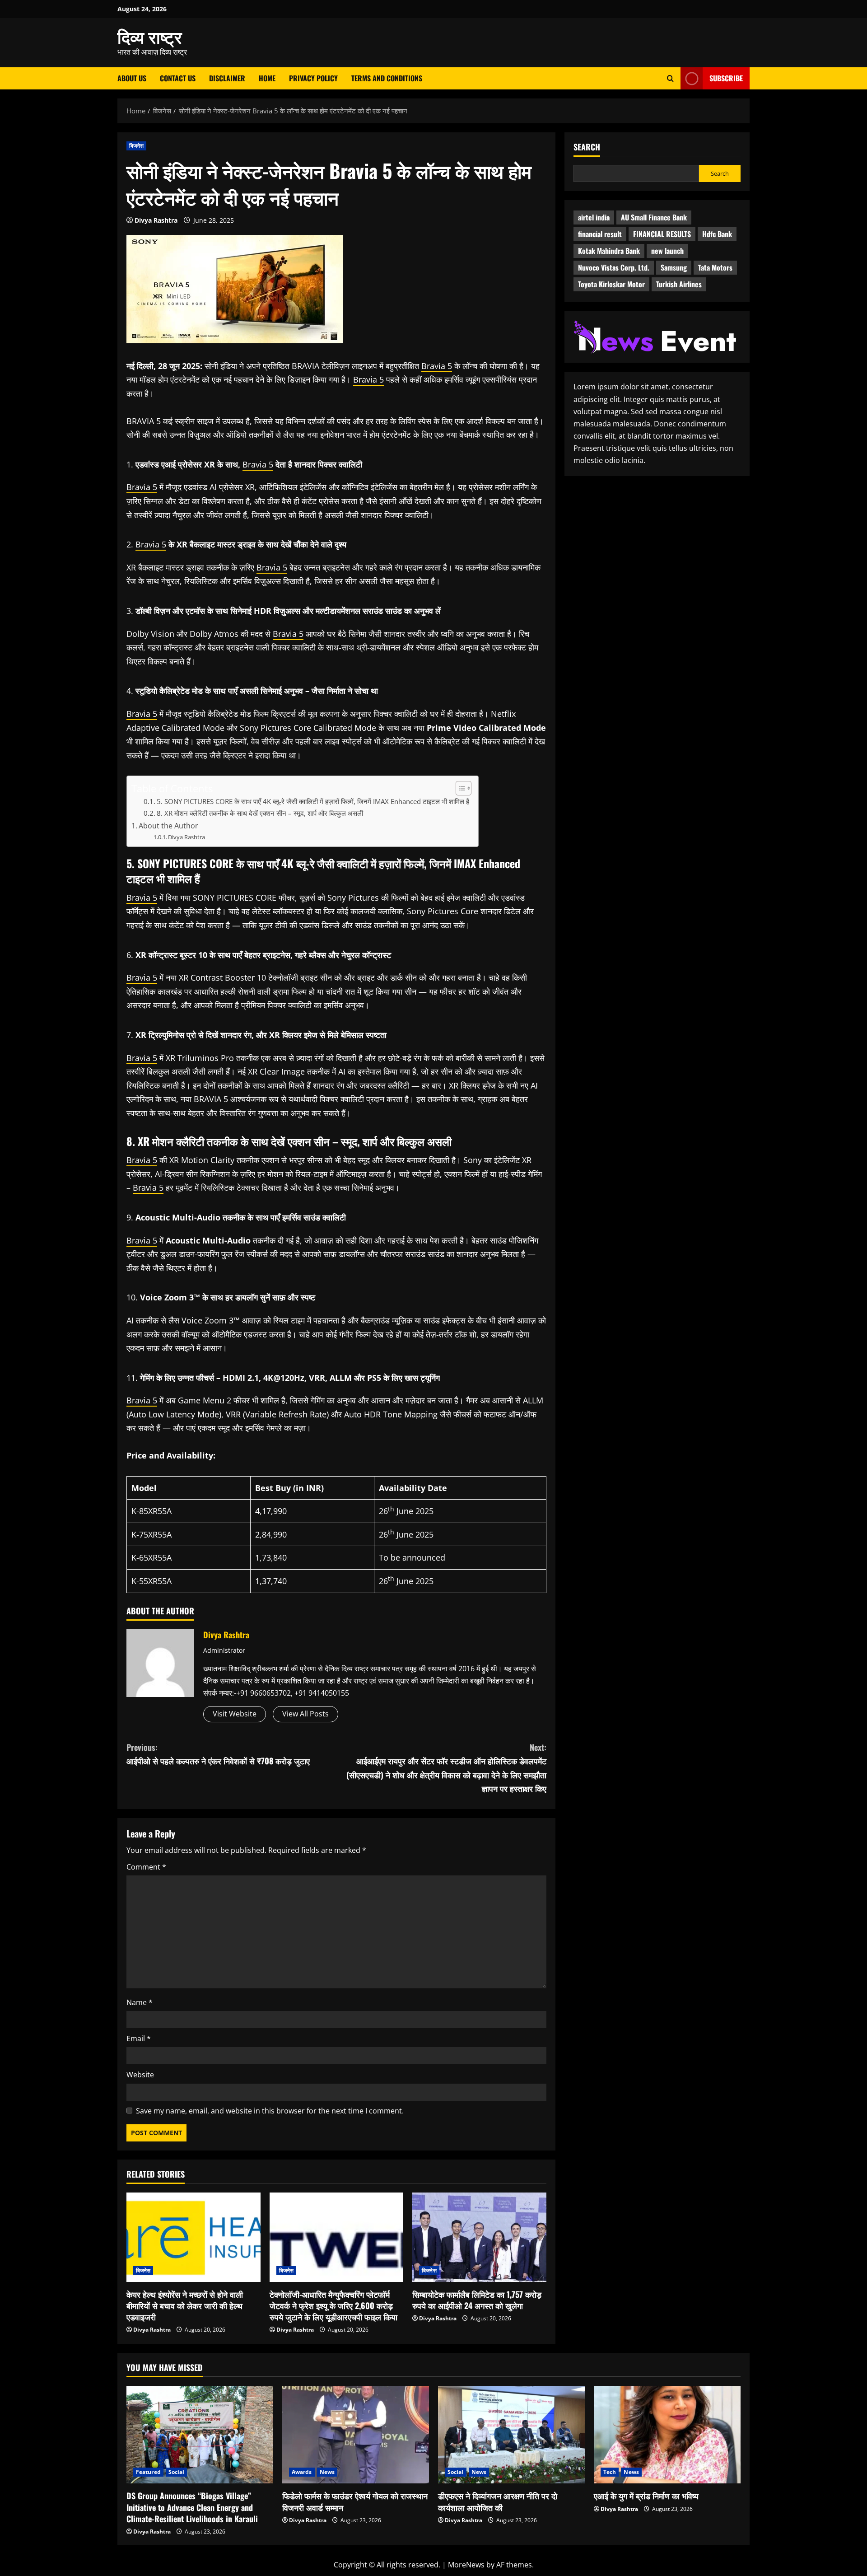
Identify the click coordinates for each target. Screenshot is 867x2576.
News (327, 2472)
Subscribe (726, 78)
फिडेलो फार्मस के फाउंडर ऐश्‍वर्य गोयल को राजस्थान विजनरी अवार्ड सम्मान (355, 2501)
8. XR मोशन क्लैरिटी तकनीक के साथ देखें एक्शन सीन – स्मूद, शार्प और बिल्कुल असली (260, 813)
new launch (667, 251)
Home (267, 78)
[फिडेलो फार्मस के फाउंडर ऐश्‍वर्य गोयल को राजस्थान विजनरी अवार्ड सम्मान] (356, 2435)
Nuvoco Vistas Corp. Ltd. (614, 268)
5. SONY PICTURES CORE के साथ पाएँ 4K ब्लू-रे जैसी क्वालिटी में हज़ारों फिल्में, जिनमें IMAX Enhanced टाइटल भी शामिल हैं (313, 802)
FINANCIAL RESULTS (662, 234)
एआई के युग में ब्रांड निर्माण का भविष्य (646, 2496)
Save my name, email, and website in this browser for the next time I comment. (270, 2111)
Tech (610, 2472)
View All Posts (305, 1714)
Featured (148, 2472)
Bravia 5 (437, 366)
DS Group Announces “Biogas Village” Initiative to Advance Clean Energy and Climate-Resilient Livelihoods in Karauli (192, 2507)
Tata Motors (715, 268)
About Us (132, 78)
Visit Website (235, 1714)
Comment (146, 1867)
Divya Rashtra (156, 220)
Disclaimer (227, 78)
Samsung (674, 268)
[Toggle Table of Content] (459, 788)
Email (139, 2038)
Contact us (178, 78)
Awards (302, 2472)
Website (140, 2075)
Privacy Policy (313, 78)
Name (140, 2002)
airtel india (594, 218)
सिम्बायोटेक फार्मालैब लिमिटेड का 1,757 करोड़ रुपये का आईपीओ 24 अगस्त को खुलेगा (477, 2300)
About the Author (168, 826)
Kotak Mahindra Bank (609, 251)
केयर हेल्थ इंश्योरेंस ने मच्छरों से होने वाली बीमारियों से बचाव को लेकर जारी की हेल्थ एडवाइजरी (185, 2305)
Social (177, 2472)
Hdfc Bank (717, 234)
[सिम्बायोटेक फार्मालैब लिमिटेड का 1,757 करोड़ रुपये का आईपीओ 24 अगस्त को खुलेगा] (479, 2237)
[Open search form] (670, 78)
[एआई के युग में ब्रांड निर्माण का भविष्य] (667, 2435)
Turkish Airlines (679, 285)
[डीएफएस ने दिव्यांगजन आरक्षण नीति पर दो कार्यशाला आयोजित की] (511, 2435)
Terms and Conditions (387, 78)
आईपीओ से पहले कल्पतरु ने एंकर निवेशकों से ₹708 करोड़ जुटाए (218, 1754)
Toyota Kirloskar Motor (611, 285)
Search (587, 147)
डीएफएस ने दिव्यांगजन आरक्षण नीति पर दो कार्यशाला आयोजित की (498, 2501)
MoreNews (466, 2565)
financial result (600, 234)
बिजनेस (136, 146)
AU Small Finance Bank (654, 218)
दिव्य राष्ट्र (150, 36)
